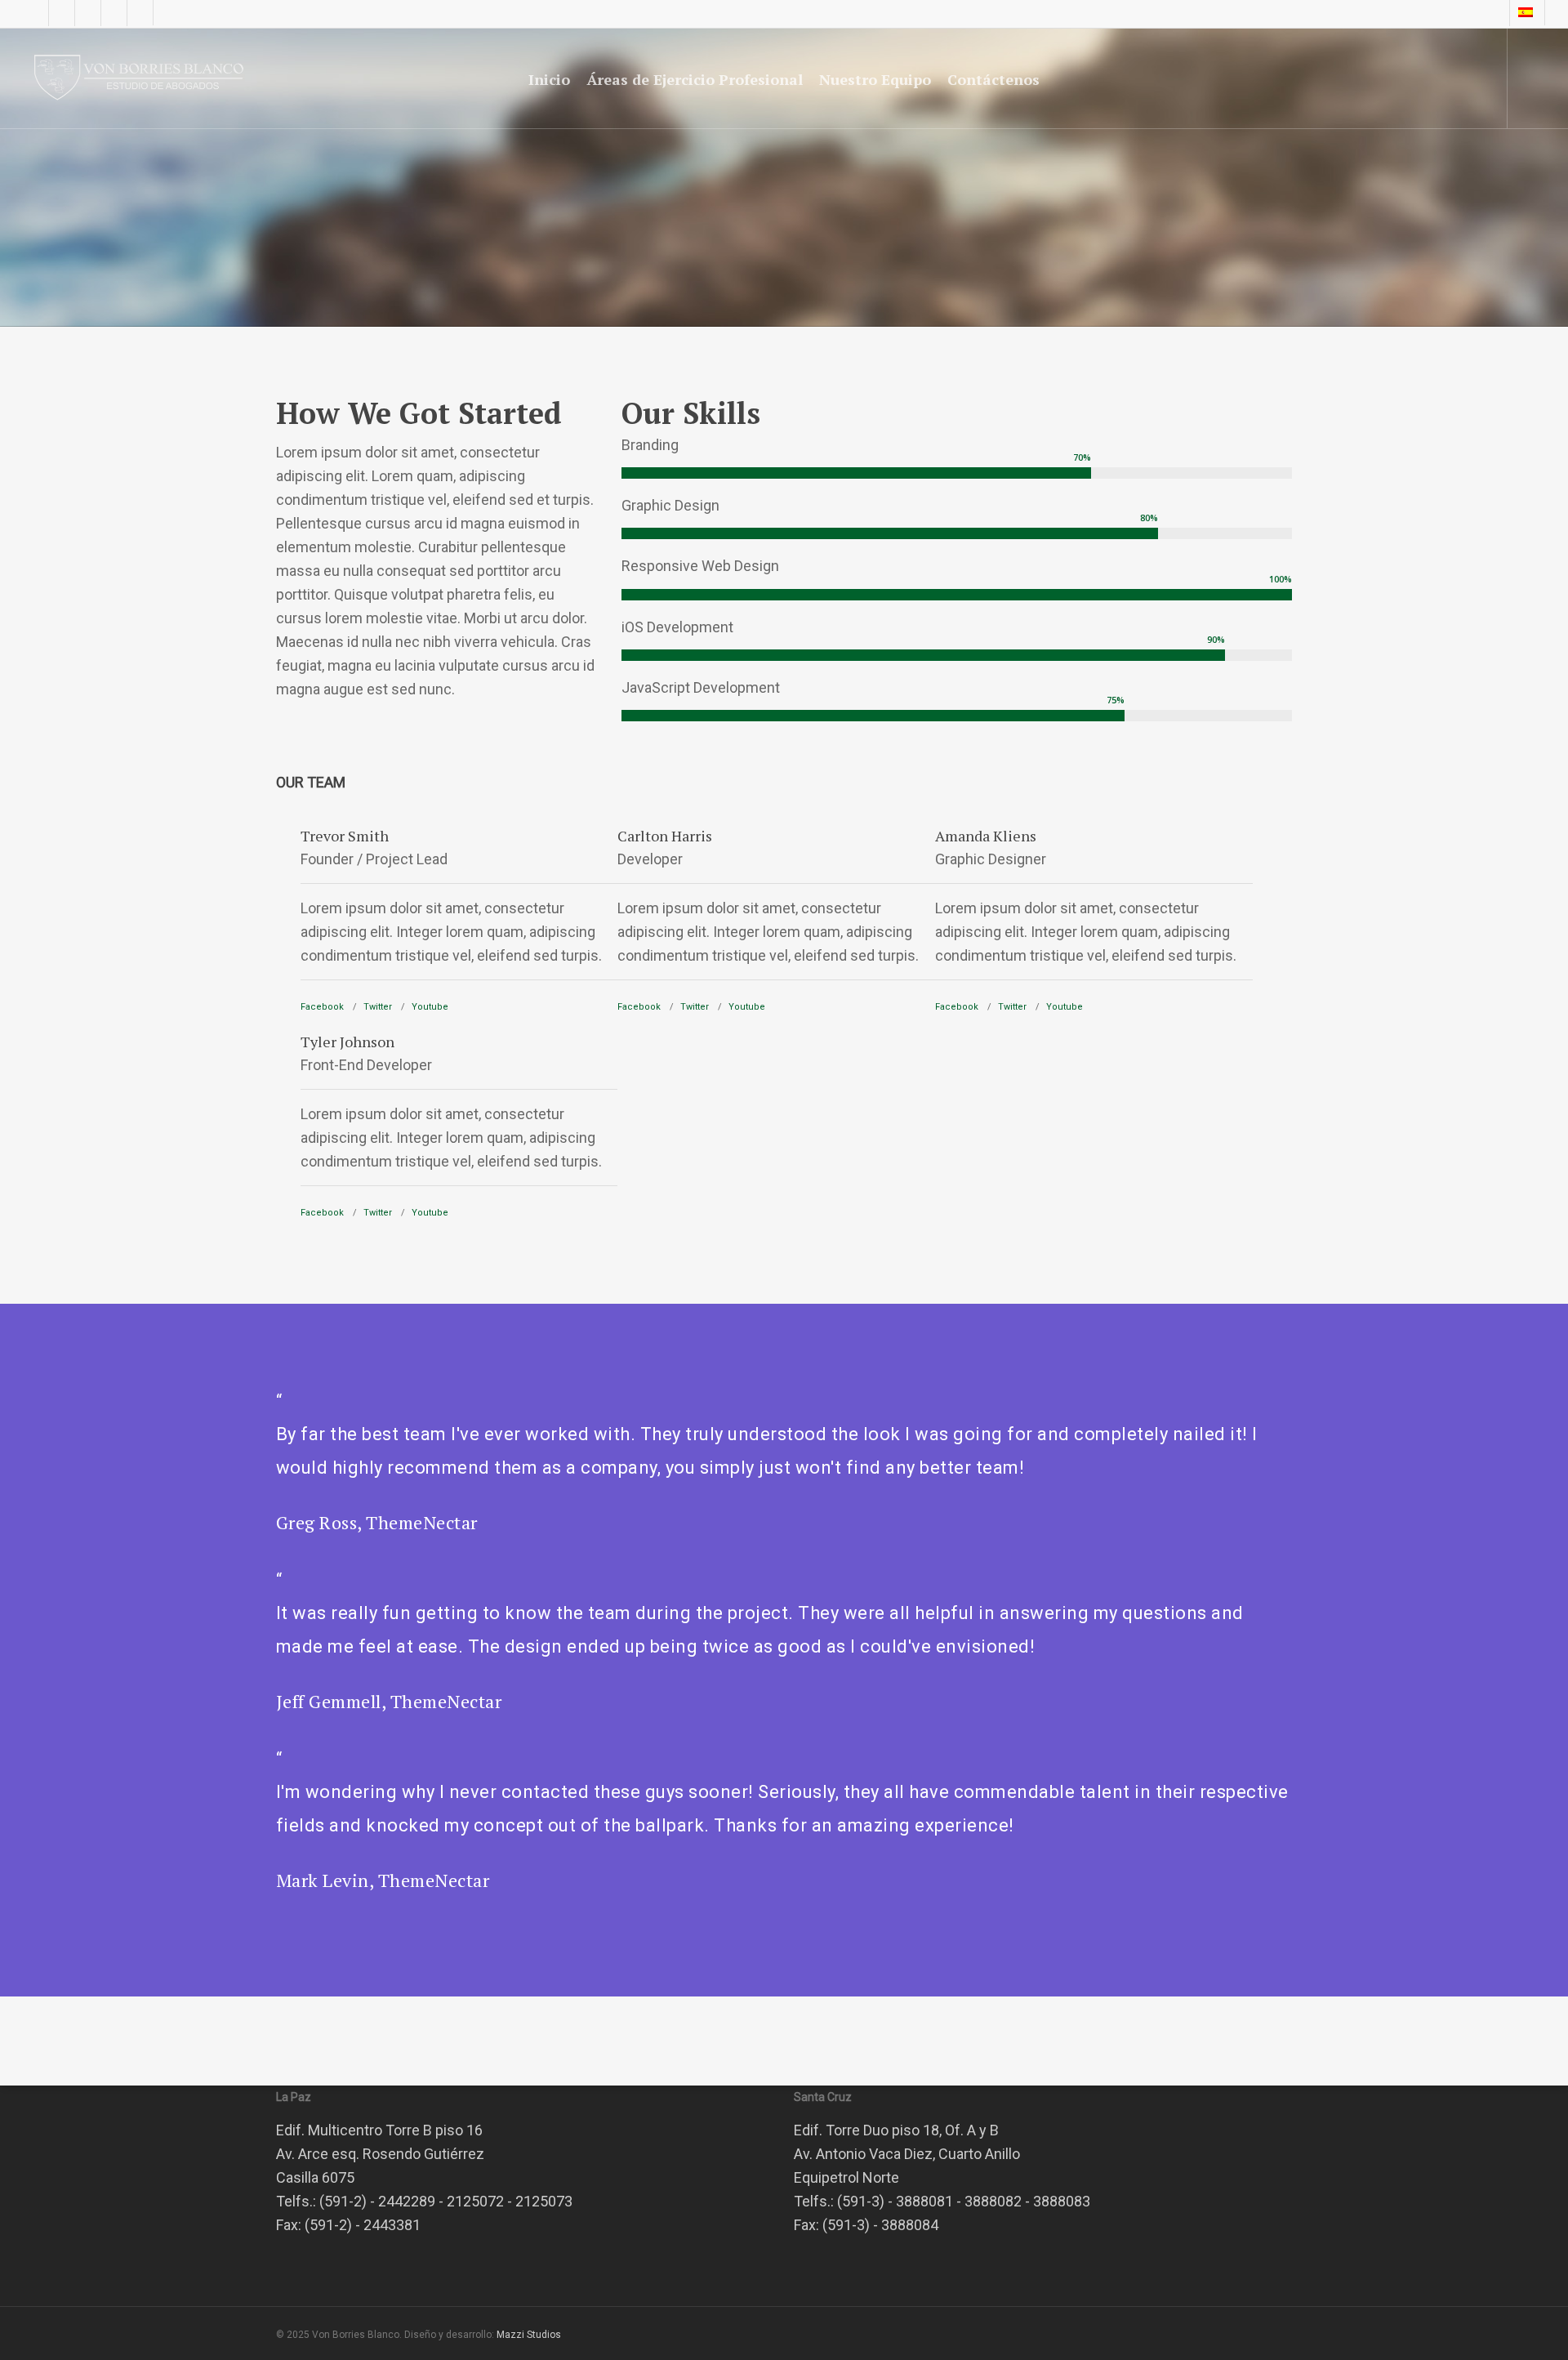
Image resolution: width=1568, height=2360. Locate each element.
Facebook (322, 1007)
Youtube (430, 1007)
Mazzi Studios (529, 2335)
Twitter (378, 1007)
